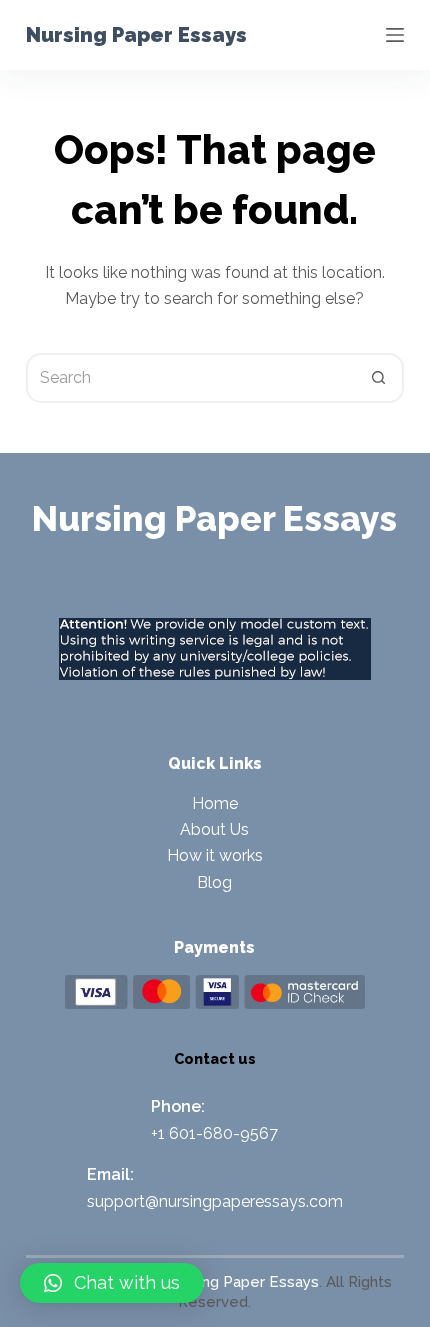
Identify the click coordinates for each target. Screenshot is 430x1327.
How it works (215, 855)
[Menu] (395, 35)
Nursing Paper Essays (136, 35)
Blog (214, 882)
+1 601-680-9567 (214, 1133)
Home (215, 803)
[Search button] (379, 378)
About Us (214, 829)
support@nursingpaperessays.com (215, 1201)
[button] (112, 1283)
